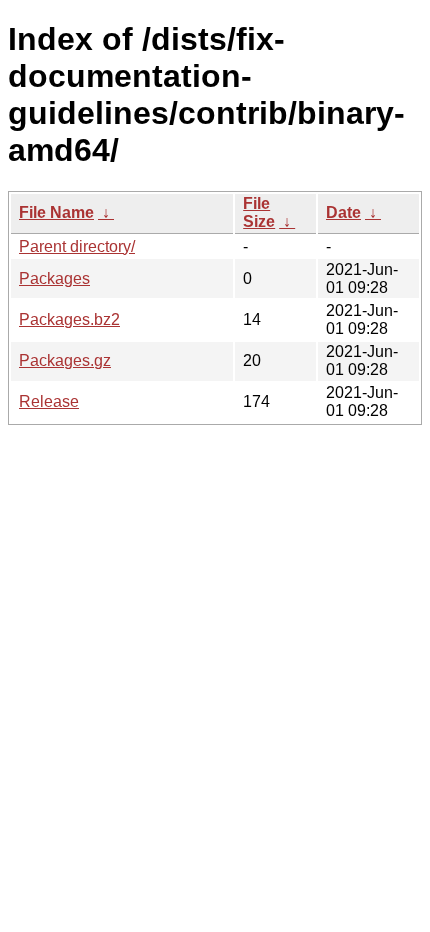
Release (49, 401)
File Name (56, 212)
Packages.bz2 (69, 319)
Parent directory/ (77, 246)
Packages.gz (65, 360)
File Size (259, 212)
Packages (54, 278)
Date (343, 212)
